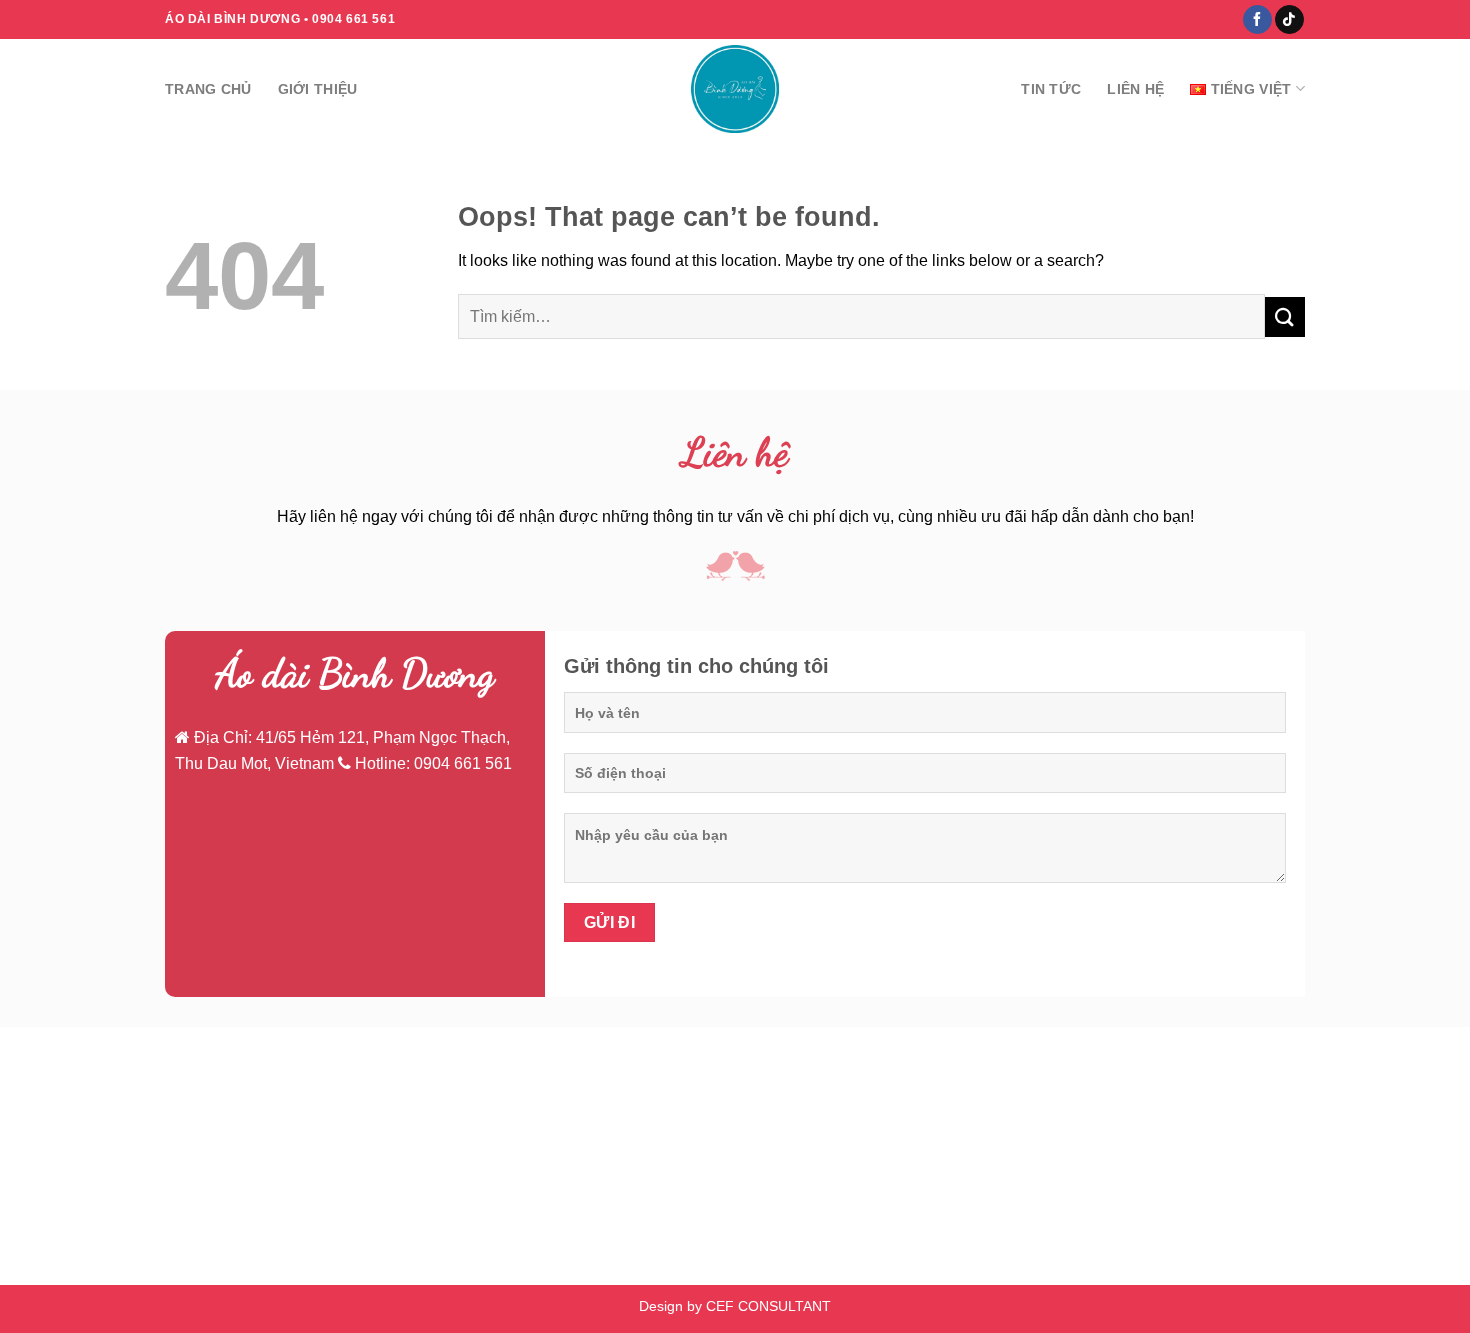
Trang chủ (208, 89)
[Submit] (1285, 316)
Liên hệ (1135, 89)
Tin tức (1051, 89)
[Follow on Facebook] (1257, 20)
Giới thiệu (318, 89)
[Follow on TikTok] (1289, 20)
